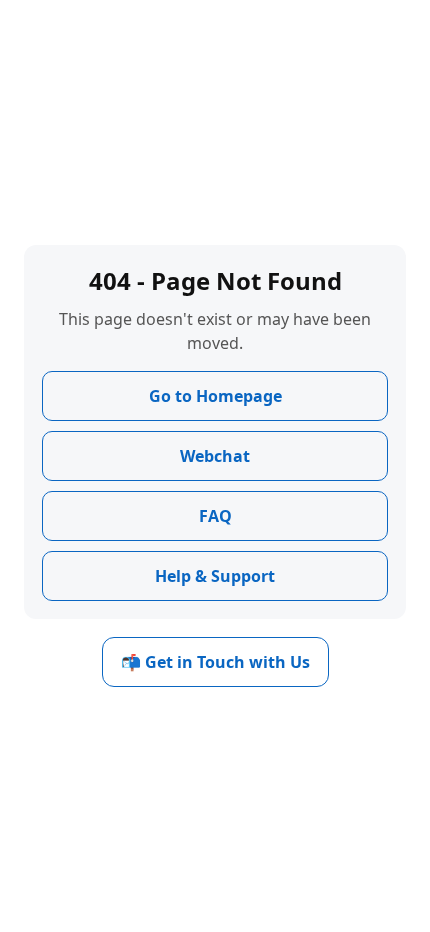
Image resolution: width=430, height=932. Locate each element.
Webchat (215, 456)
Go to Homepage (215, 396)
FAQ (215, 516)
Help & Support (215, 576)
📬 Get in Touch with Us (215, 662)
